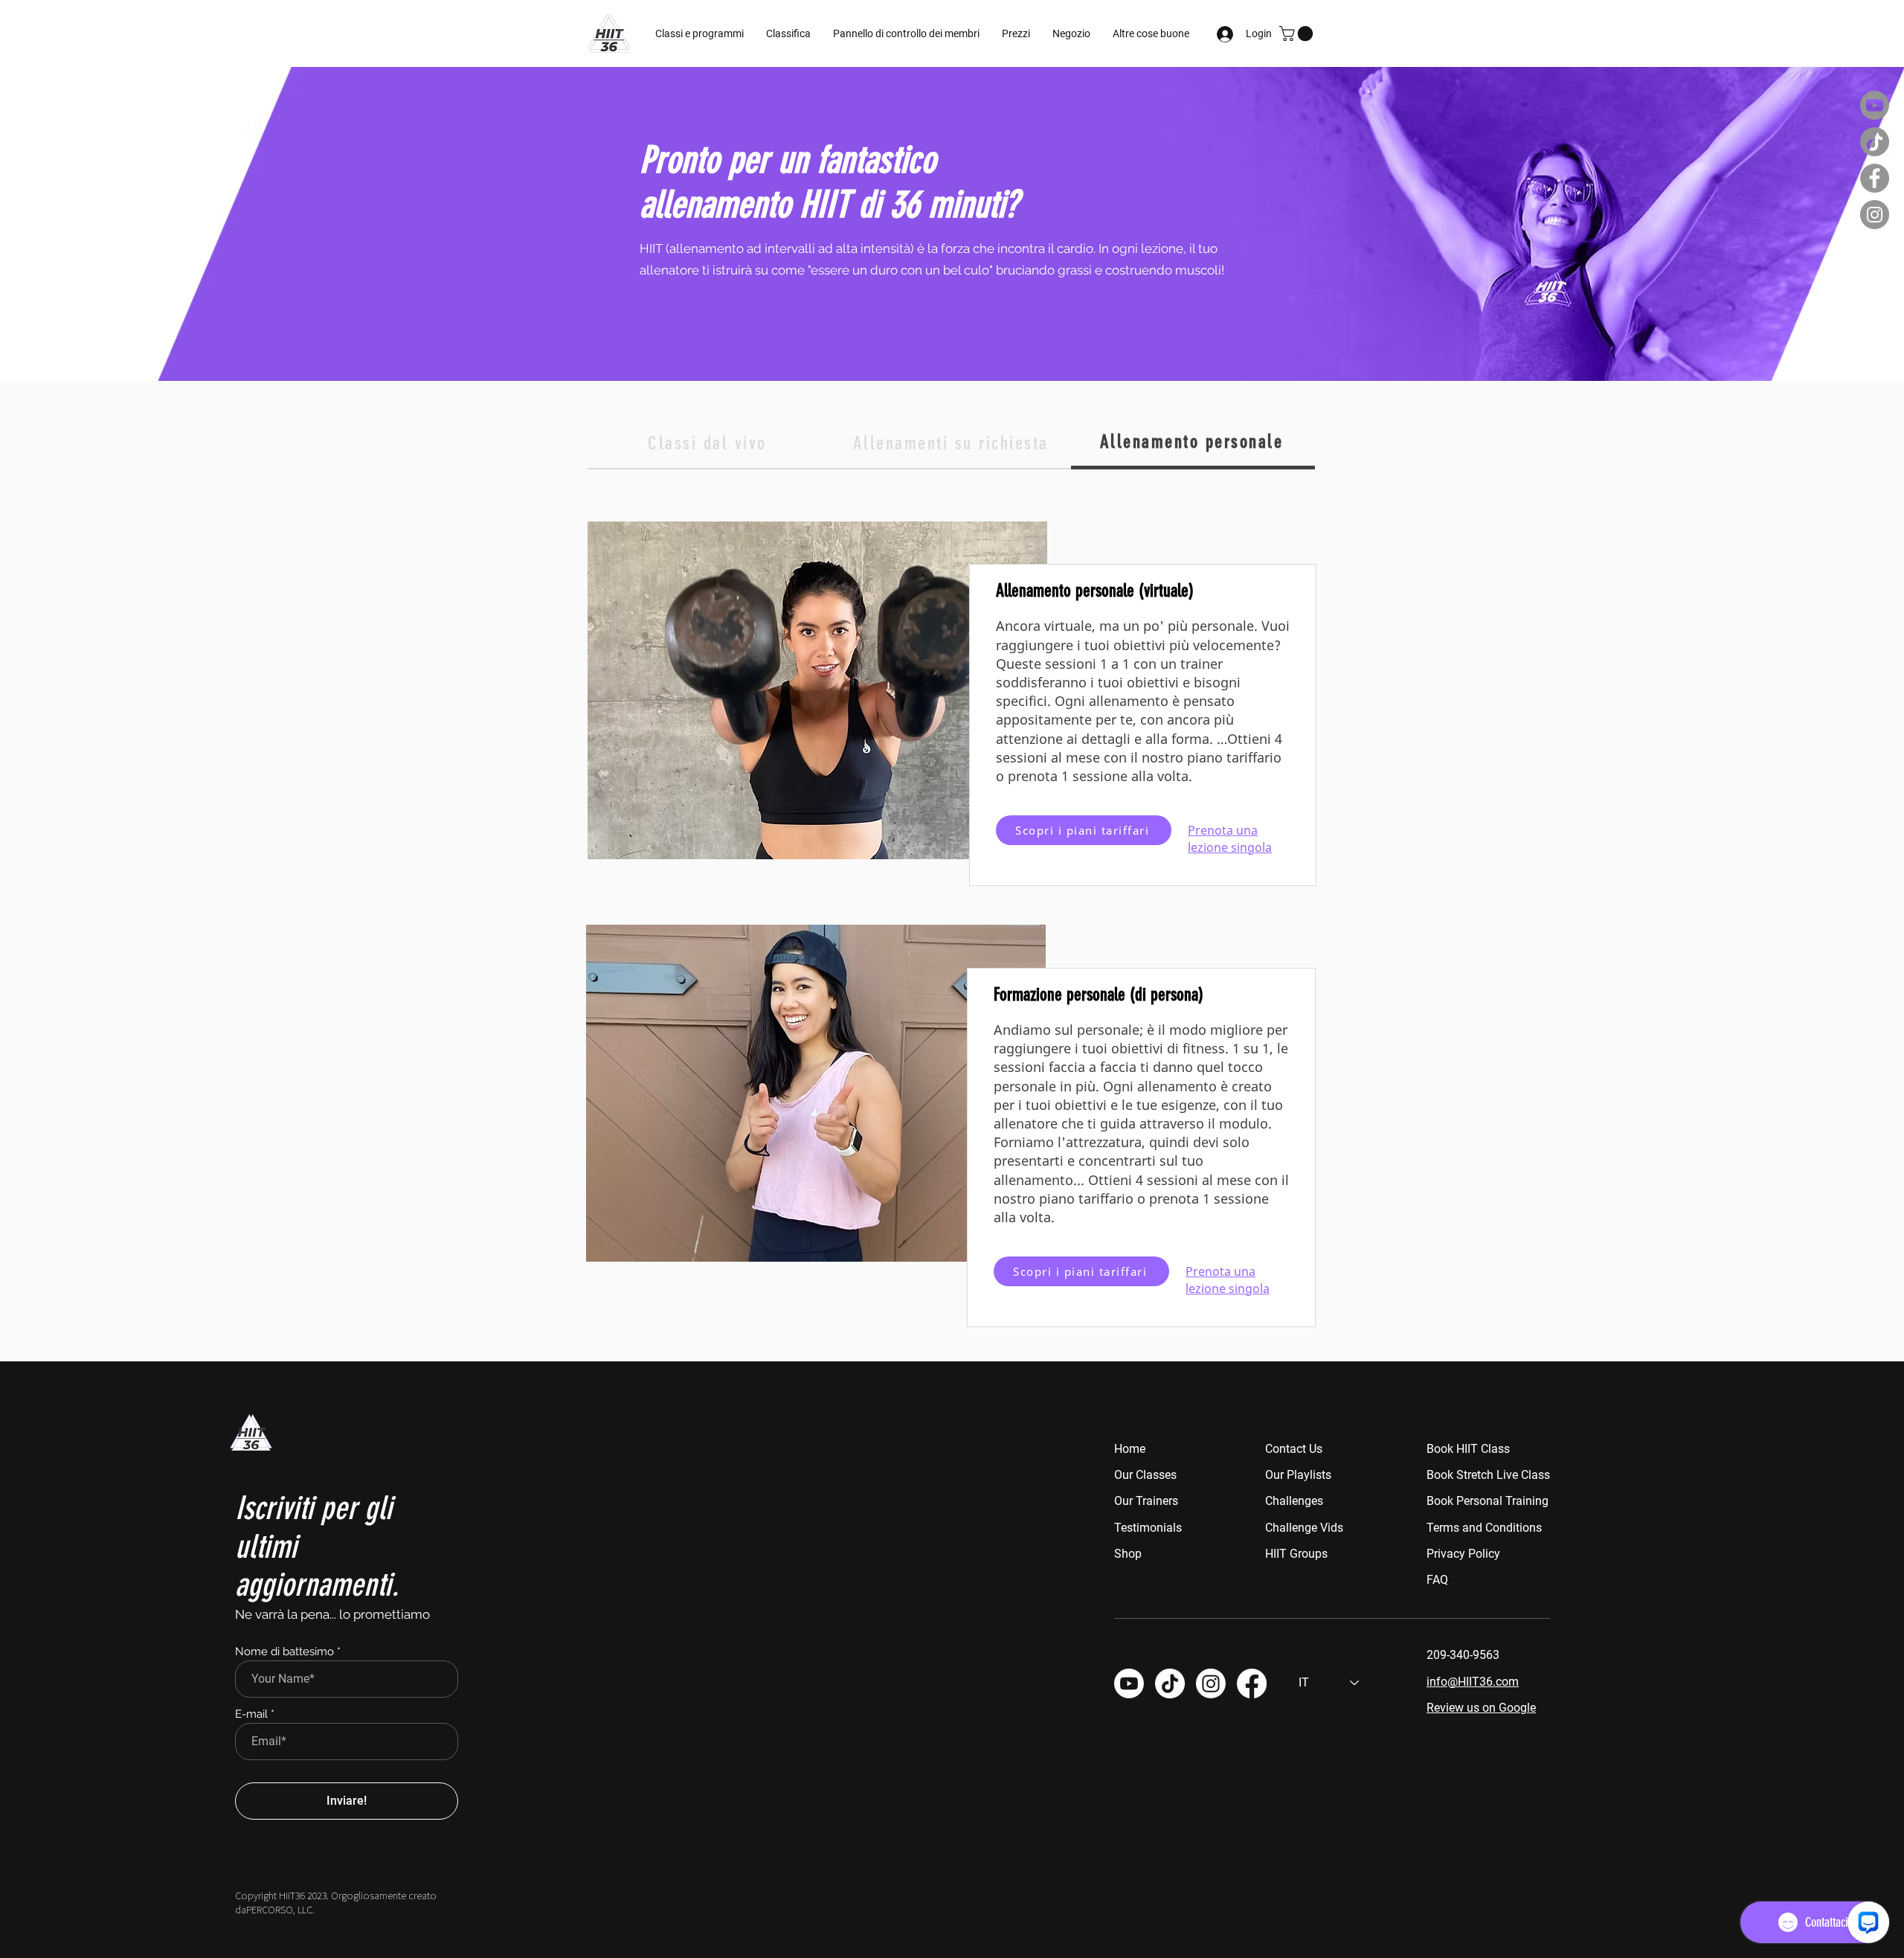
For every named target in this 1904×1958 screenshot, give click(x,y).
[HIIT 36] (1211, 1683)
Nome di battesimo (284, 1652)
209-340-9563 (1463, 1655)
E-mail (251, 1714)
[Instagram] (1875, 215)
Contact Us (1294, 1449)
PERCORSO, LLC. (280, 1909)
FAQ (1437, 1580)
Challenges (1294, 1501)
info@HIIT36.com (1473, 1682)
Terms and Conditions (1484, 1528)
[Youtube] (1875, 105)
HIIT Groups (1296, 1554)
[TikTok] (1875, 142)
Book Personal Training (1487, 1501)
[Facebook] (1875, 178)
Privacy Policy (1463, 1554)
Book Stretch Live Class (1488, 1475)
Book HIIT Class (1468, 1449)
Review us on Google (1481, 1708)
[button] (906, 33)
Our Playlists (1298, 1475)
